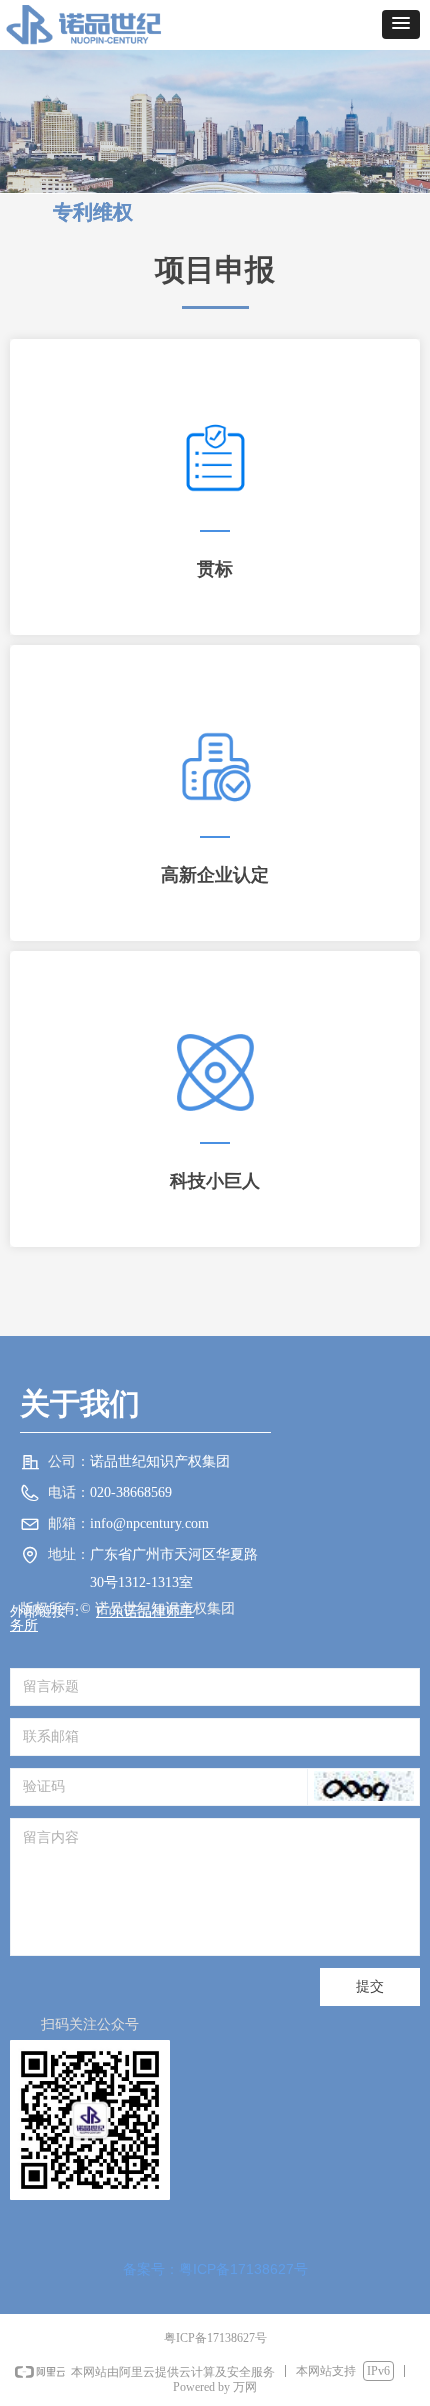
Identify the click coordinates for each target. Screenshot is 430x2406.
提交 (370, 1986)
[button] (401, 24)
